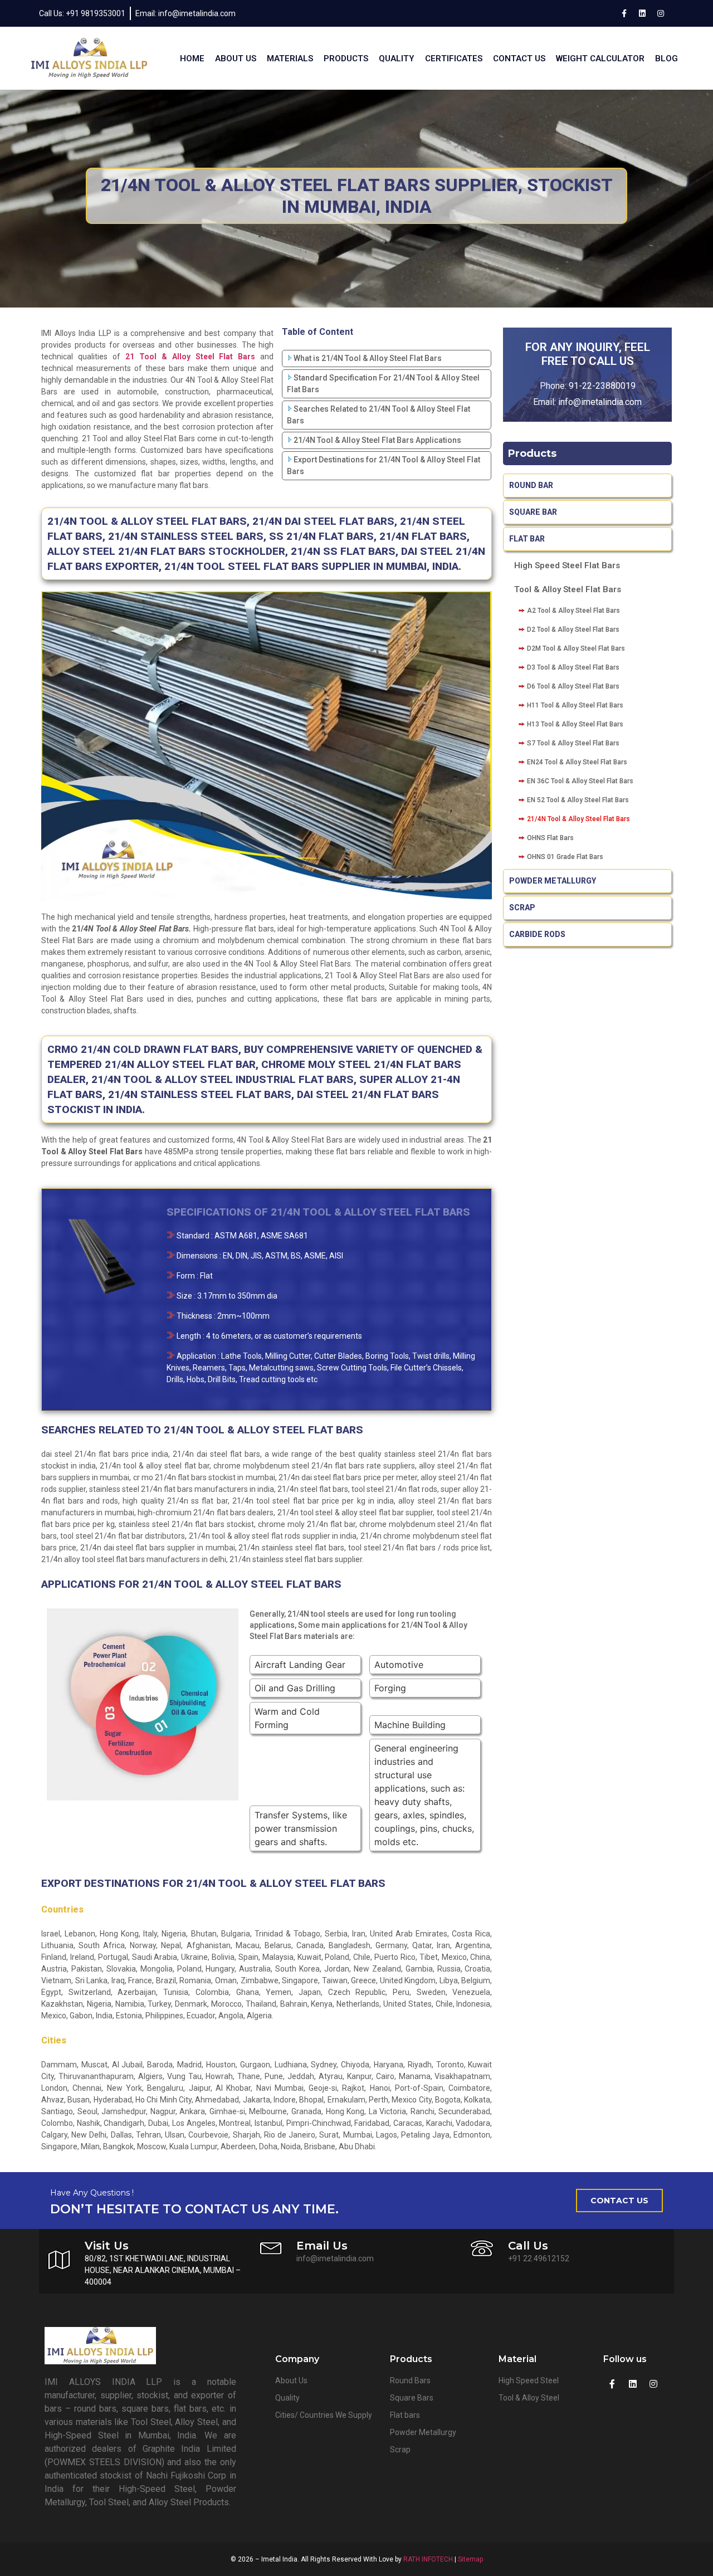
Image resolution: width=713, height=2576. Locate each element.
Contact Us (519, 58)
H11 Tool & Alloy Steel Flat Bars (575, 705)
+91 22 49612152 (539, 2258)
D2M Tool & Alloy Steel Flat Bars (576, 648)
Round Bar (531, 485)
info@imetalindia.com (600, 402)
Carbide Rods (538, 934)
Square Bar (533, 512)
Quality (397, 58)
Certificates (454, 58)
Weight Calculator (600, 58)
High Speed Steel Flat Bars (567, 565)
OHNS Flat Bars (550, 838)
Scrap (522, 908)
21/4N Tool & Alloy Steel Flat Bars (578, 819)
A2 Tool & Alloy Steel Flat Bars (573, 611)
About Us (236, 58)
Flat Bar (527, 539)
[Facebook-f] (624, 13)
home (192, 58)
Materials (290, 58)
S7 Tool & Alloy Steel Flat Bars (573, 743)
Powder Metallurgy (553, 881)
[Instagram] (661, 13)
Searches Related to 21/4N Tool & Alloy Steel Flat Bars (379, 415)
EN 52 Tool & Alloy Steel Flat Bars (578, 800)
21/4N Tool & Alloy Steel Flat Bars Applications (377, 440)
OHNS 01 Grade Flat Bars (565, 857)
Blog (666, 58)
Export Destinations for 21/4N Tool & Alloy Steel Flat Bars (384, 465)
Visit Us (107, 2246)
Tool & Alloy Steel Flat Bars (568, 589)
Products (346, 58)
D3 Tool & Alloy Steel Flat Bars (573, 667)
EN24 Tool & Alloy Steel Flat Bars (577, 762)
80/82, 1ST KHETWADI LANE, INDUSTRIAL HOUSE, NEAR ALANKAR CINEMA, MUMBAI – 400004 (163, 2270)
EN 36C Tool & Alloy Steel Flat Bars (580, 781)
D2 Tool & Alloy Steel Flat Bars (573, 630)
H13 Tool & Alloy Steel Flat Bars (575, 724)
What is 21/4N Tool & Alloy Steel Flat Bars (368, 358)
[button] (619, 2201)
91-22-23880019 (602, 386)
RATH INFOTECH (428, 2559)
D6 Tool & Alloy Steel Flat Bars (573, 686)
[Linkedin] (642, 13)
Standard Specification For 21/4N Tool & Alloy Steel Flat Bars (383, 384)
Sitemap (470, 2559)
